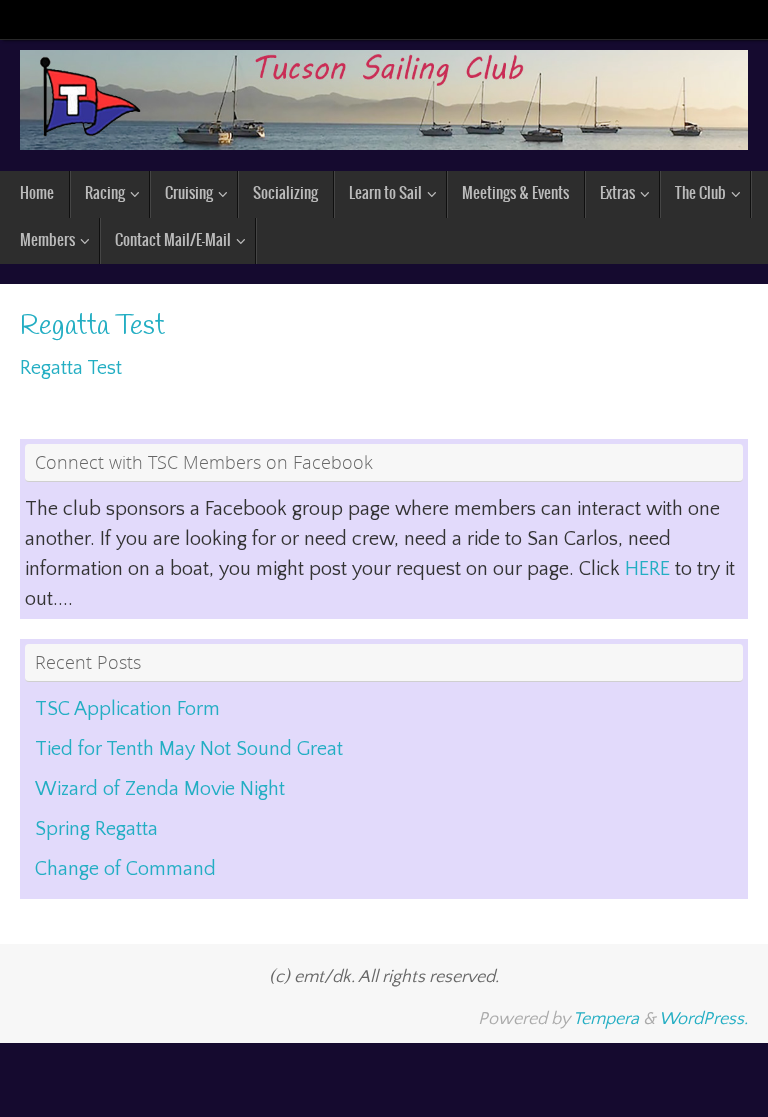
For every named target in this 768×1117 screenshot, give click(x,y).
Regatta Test (71, 368)
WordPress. (703, 1019)
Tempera (606, 1019)
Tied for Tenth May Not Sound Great (189, 749)
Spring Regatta (96, 829)
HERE (650, 569)
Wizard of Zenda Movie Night (160, 789)
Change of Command (125, 869)
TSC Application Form (127, 709)
